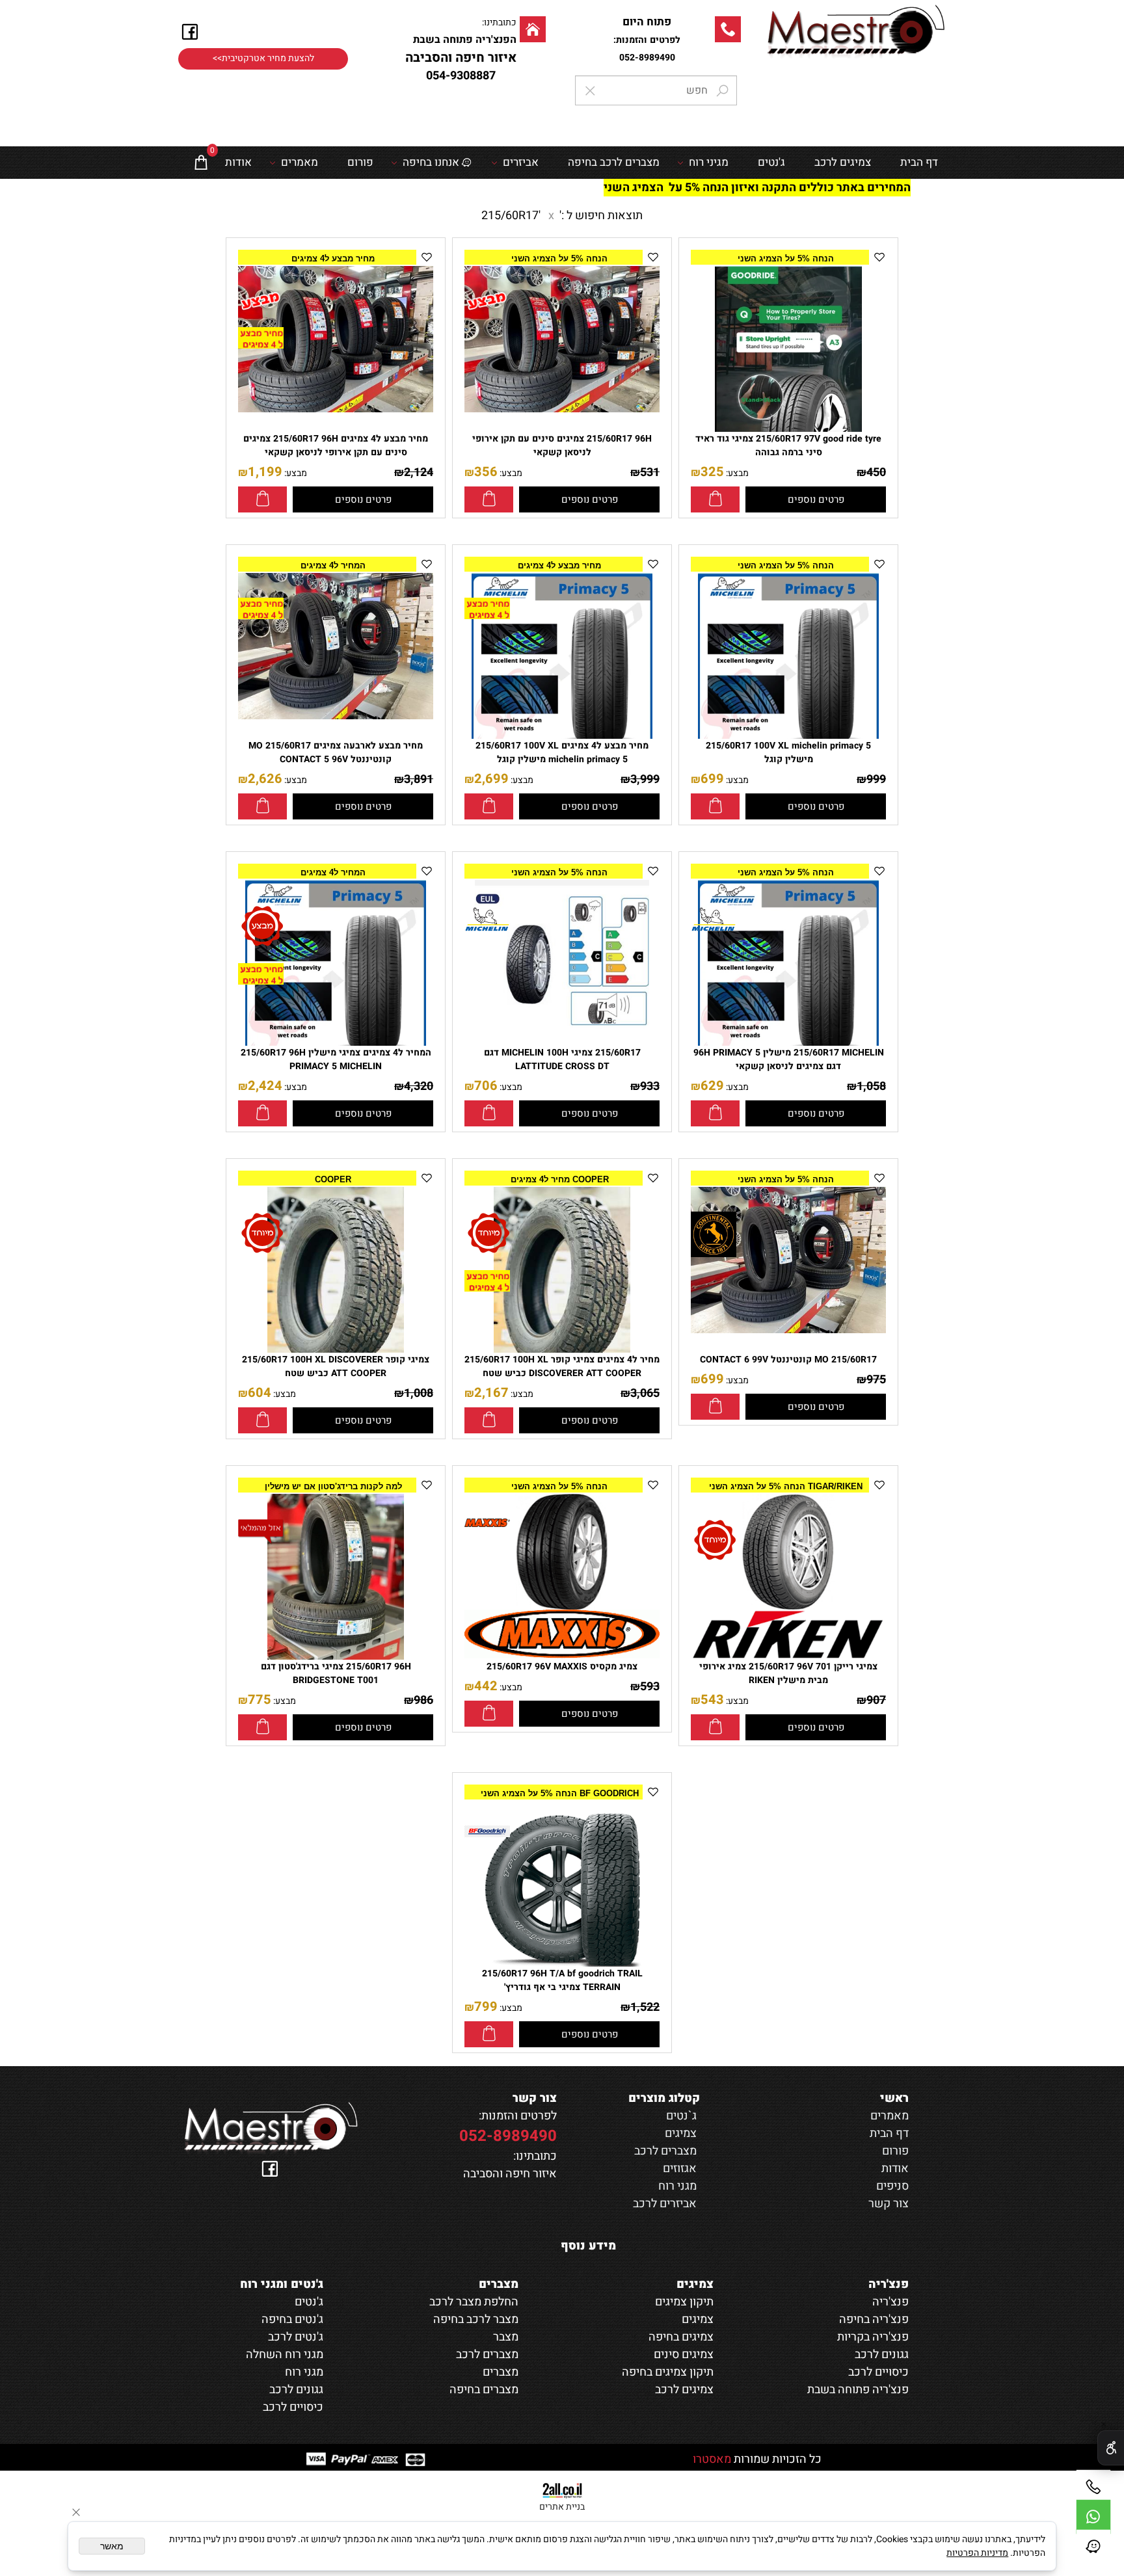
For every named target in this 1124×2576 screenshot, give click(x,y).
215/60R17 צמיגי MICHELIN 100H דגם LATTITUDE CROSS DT (562, 1059)
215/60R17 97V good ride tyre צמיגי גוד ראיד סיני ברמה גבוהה (788, 445)
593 (650, 1687)
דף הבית (919, 162)
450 (876, 472)
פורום (360, 162)
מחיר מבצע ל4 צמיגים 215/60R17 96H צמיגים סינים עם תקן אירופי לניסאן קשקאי (336, 445)
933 (650, 1086)
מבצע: (736, 473)
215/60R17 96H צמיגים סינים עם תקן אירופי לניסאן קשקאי (562, 445)
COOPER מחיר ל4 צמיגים (560, 1179)
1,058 (871, 1086)
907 (876, 1700)
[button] (715, 499)
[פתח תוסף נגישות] (1111, 2448)
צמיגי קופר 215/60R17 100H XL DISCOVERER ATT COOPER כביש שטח (336, 1366)
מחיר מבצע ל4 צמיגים (333, 259)
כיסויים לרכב (293, 2407)
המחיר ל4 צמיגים (333, 565)
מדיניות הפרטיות (977, 2553)
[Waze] (1093, 2547)
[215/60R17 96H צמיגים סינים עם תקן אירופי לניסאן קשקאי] (562, 409)
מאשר (112, 2546)
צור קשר (889, 2204)
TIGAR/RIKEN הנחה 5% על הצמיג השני (786, 1486)
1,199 (265, 472)
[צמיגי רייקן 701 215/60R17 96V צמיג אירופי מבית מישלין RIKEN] (788, 1655)
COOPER (333, 1179)
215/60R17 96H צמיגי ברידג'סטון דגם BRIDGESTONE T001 (336, 1673)
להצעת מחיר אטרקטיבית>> (263, 59)
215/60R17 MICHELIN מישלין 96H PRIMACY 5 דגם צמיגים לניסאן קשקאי (789, 1059)
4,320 (419, 1086)
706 (486, 1086)
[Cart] (201, 163)
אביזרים (521, 162)
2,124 (419, 472)
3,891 (419, 779)
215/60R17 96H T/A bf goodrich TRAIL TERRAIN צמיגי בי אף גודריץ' (562, 1980)
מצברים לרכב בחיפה (614, 162)
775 (260, 1700)
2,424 (265, 1086)
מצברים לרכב (665, 2151)
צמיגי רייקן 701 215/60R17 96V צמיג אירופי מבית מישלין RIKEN (788, 1673)
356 (486, 472)
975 (876, 1380)
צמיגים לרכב (843, 162)
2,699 (491, 779)
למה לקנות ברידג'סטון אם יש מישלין (333, 1486)
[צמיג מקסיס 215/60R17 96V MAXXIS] (562, 1655)
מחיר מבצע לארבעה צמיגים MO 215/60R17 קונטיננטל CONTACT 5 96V (336, 752)
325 (712, 472)
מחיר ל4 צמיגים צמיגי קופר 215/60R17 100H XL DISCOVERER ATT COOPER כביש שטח (562, 1366)
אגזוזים (680, 2169)
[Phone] (1093, 2487)
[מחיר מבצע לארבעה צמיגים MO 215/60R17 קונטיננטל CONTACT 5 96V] (336, 716)
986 (423, 1700)
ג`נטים (681, 2116)
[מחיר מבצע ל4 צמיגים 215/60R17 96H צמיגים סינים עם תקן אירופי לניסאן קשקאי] (336, 409)
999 (876, 779)
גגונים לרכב (296, 2390)
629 (712, 1086)
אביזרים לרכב (665, 2204)
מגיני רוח (709, 162)
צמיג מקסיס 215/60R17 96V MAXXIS (562, 1666)
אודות (238, 162)
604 (260, 1393)
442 (486, 1686)
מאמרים (300, 162)
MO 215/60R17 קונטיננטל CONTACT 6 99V (788, 1360)
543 (712, 1700)
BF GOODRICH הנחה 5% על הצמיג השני (560, 1793)
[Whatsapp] (1093, 2517)
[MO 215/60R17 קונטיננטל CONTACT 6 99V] (788, 1330)
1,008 (419, 1393)
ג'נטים (771, 162)
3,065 (645, 1393)
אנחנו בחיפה (431, 162)
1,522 (645, 2007)
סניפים (892, 2186)
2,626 (265, 779)
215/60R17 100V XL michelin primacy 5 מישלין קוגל (788, 752)
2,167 (491, 1393)
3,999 (645, 779)
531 (650, 472)
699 (712, 779)
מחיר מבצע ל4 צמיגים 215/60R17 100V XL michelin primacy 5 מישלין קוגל (562, 752)
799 (486, 2007)
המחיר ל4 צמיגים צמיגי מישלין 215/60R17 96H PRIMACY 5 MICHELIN (336, 1059)
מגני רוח (677, 2186)
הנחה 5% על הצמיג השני (786, 259)
